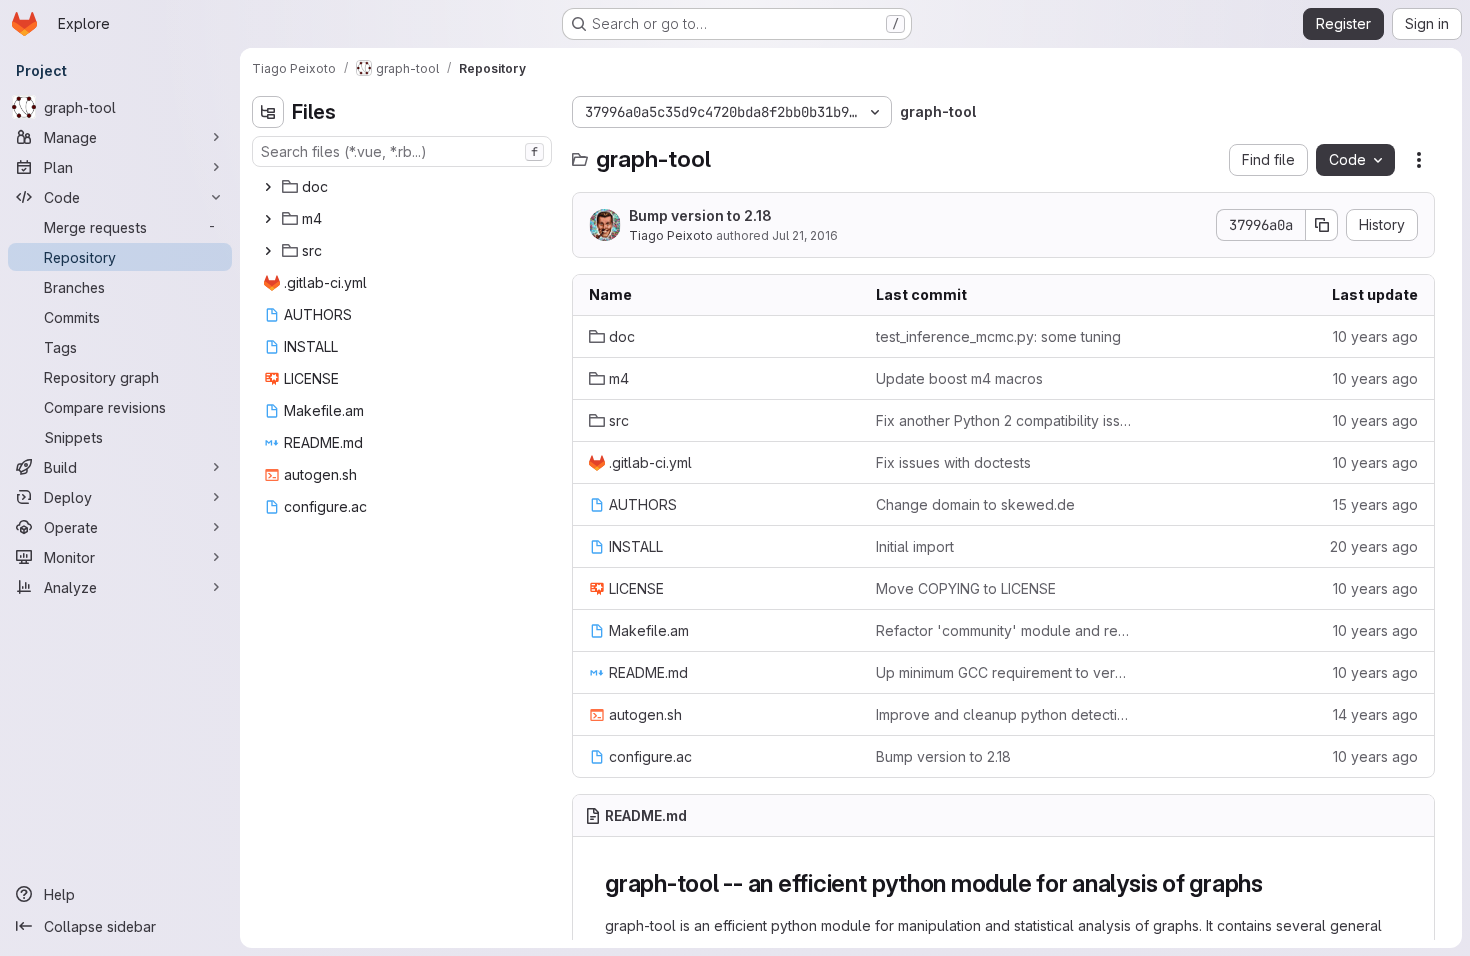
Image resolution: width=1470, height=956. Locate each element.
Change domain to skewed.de (975, 504)
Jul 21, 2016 (805, 235)
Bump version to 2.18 (700, 215)
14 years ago (1375, 714)
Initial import (915, 546)
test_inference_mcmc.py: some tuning (998, 336)
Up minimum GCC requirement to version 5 (1003, 672)
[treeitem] (404, 187)
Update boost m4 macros (959, 378)
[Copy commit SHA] (1322, 225)
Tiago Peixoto (671, 235)
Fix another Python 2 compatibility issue (1003, 420)
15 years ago (1375, 504)
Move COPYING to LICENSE (966, 588)
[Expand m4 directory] (268, 219)
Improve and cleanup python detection (1003, 714)
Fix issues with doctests (953, 462)
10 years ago (1375, 336)
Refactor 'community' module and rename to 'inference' (1003, 630)
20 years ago (1374, 546)
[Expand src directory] (268, 251)
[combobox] (402, 151)
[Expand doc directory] (268, 187)
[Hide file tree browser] (268, 112)
